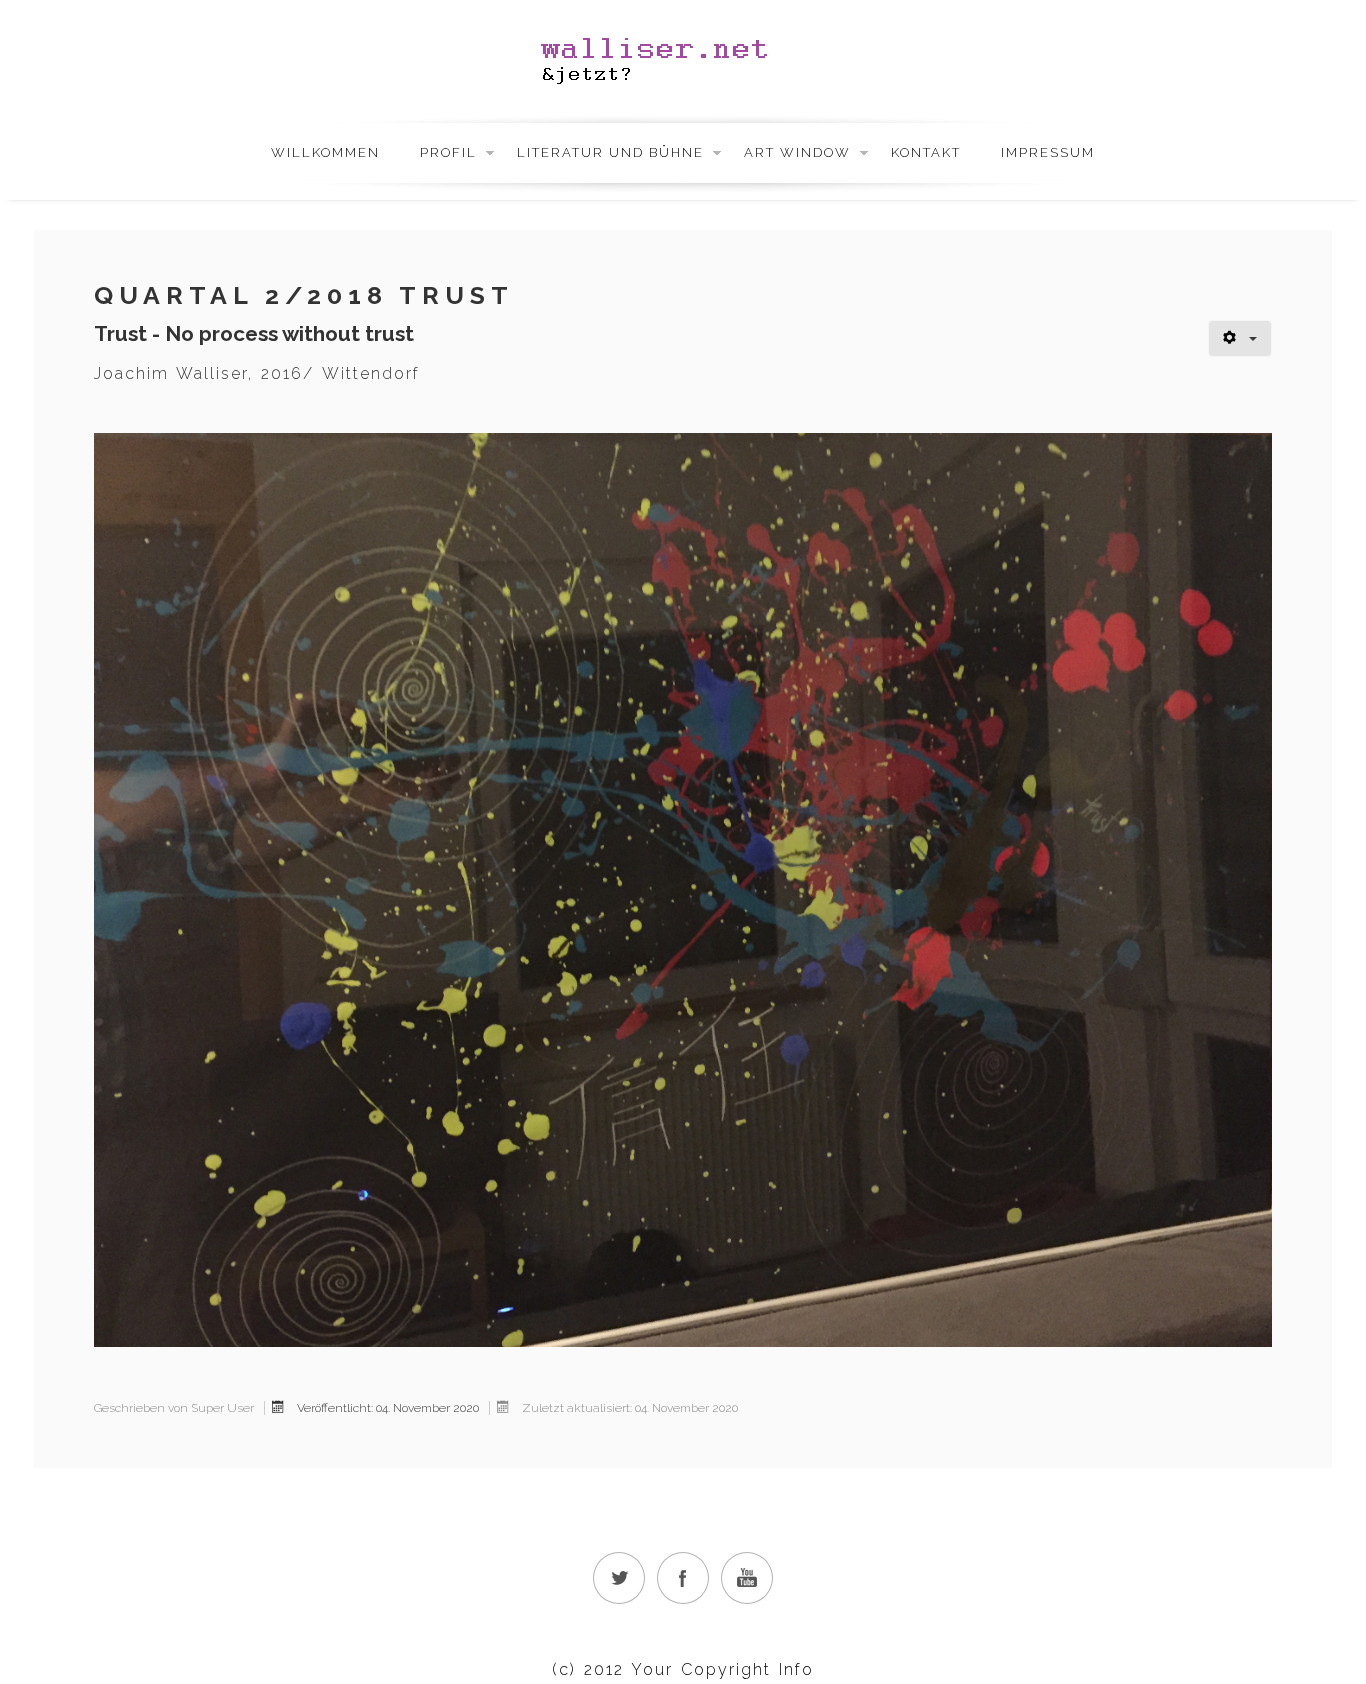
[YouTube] (747, 1578)
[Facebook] (683, 1578)
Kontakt (926, 152)
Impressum (1048, 152)
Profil (448, 152)
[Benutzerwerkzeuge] (1240, 338)
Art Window (797, 152)
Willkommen (325, 152)
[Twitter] (619, 1578)
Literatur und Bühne (610, 152)
